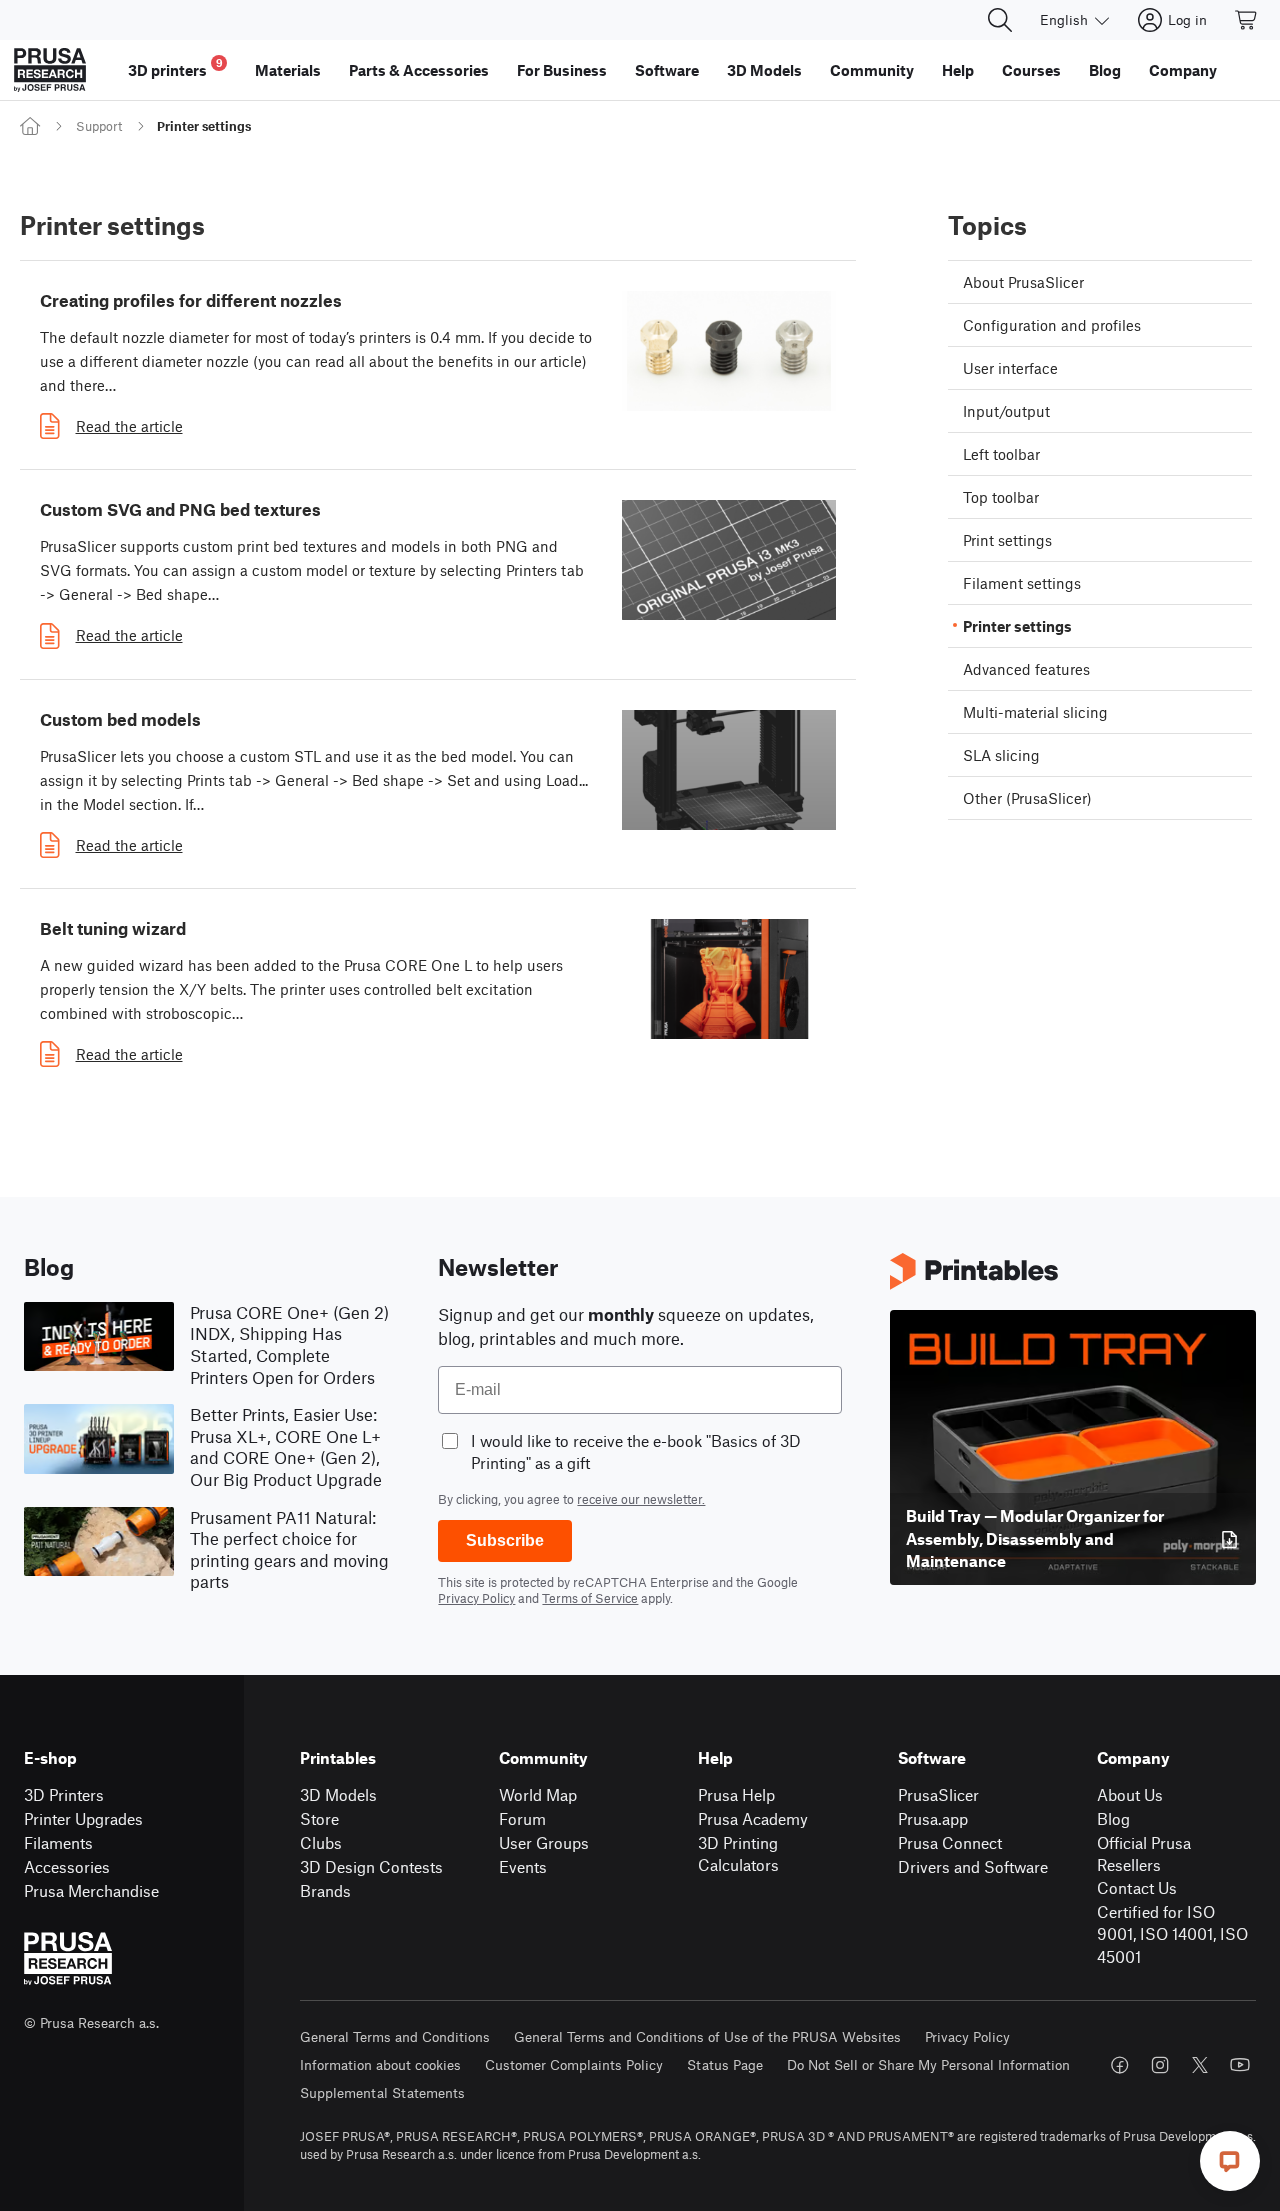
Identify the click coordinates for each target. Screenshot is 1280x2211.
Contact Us (1137, 1887)
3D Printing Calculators (738, 1854)
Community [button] (872, 70)
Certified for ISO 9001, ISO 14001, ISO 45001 (1172, 1934)
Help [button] (958, 70)
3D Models (338, 1794)
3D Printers (64, 1794)
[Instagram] (1160, 2065)
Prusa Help (736, 1794)
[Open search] (1000, 20)
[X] (1200, 2065)
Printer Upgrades (83, 1818)
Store (319, 1818)
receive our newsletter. (641, 1499)
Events (523, 1866)
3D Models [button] (764, 70)
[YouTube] (1240, 2065)
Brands (325, 1890)
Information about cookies (380, 2064)
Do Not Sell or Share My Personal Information (928, 2064)
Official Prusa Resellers (1144, 1854)
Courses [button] (1031, 70)
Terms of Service (590, 1598)
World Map (538, 1794)
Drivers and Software (973, 1866)
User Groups (544, 1842)
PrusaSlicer (938, 1794)
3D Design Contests (371, 1866)
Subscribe (505, 1540)
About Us (1130, 1794)
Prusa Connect (950, 1842)
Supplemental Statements (382, 2092)
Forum (522, 1818)
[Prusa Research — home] (50, 70)
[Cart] (1247, 20)
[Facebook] (1120, 2065)
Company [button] (1183, 70)
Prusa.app (933, 1818)
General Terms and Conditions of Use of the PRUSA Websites (707, 2036)
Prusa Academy (753, 1818)
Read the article (129, 426)
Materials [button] (288, 70)
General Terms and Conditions (395, 2036)
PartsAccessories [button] (419, 70)
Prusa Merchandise (91, 1890)
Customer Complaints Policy (574, 2064)
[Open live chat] (1230, 2161)
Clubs (321, 1842)
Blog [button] (1105, 70)
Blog (1113, 1818)
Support (99, 126)
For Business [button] (562, 70)
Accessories (67, 1866)
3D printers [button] (175, 67)
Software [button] (667, 70)
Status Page (725, 2064)
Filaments (58, 1842)
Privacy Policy (476, 1598)
